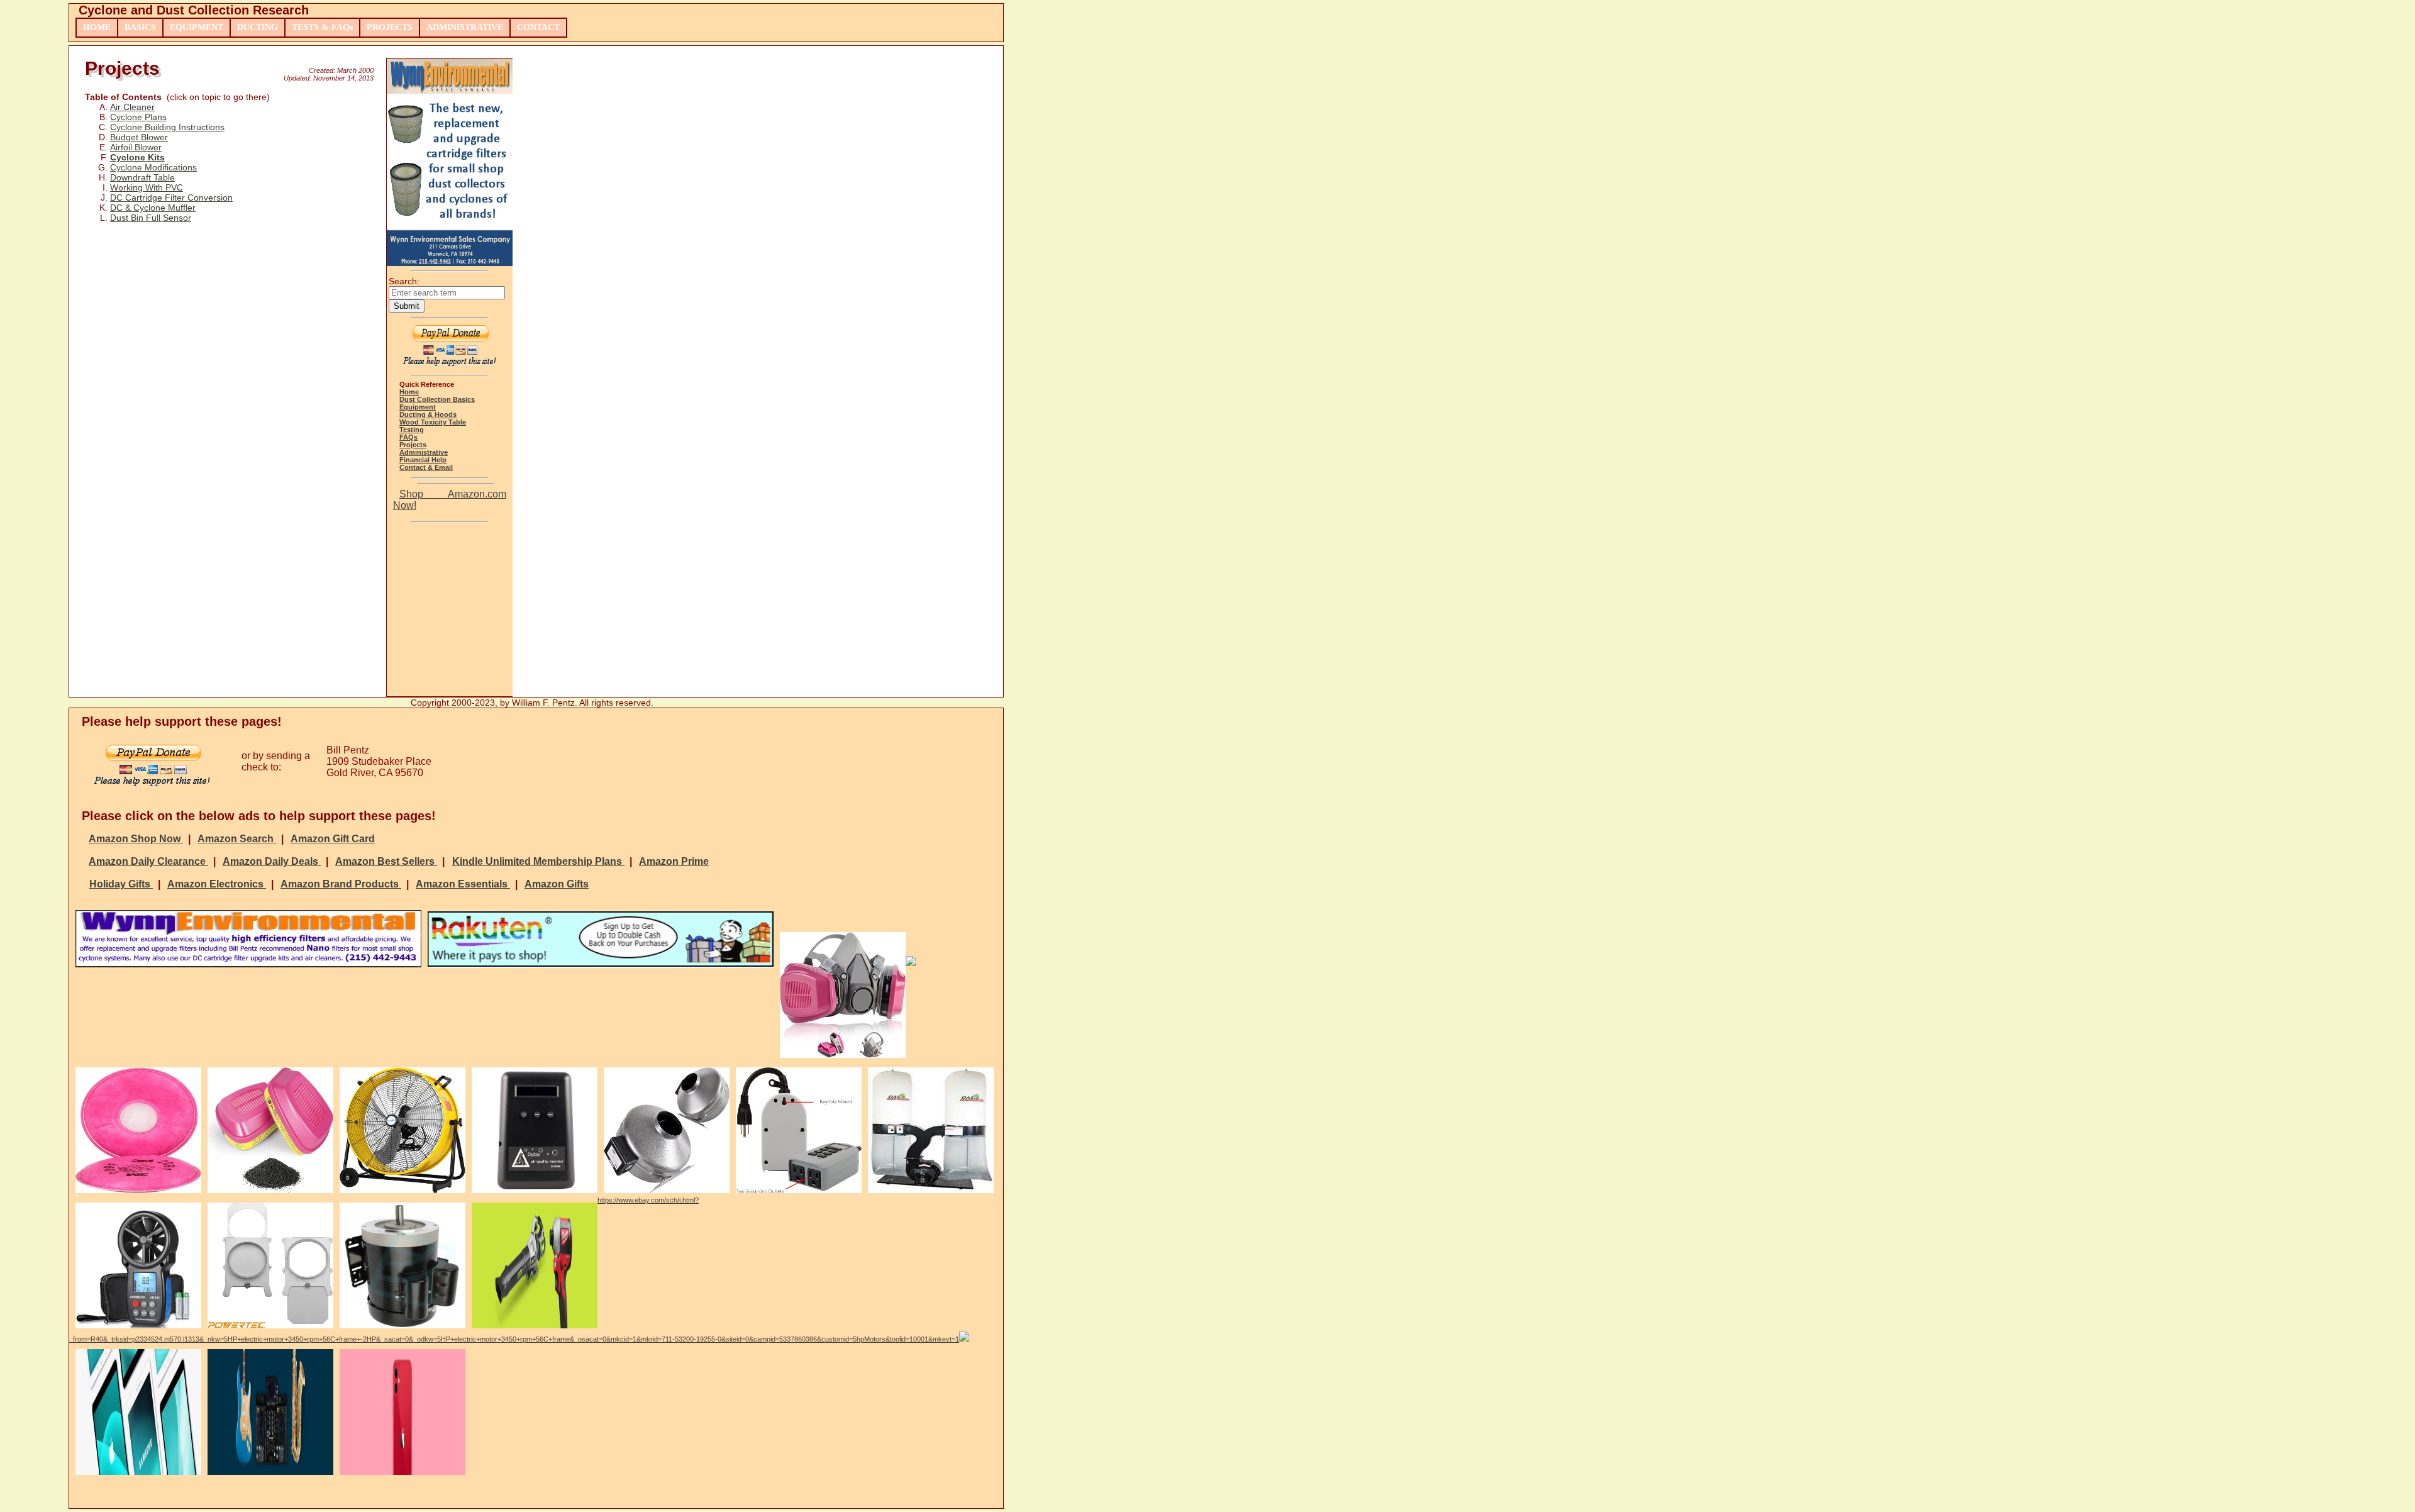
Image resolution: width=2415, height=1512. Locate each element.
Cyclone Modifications (153, 167)
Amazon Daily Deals (272, 861)
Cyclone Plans (138, 117)
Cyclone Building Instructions (167, 127)
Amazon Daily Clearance (148, 861)
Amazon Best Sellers (386, 861)
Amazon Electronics (217, 884)
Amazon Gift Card (333, 839)
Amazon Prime (674, 861)
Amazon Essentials (463, 884)
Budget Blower (139, 137)
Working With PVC (147, 187)
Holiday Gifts (121, 884)
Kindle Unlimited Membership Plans (538, 861)
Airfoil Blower (136, 147)
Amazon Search (237, 839)
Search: (404, 281)
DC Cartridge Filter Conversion (171, 197)
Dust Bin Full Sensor (151, 218)
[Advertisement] (450, 613)
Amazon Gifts (557, 884)
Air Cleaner (132, 107)
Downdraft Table (142, 177)
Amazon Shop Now (136, 839)
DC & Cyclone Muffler (153, 208)
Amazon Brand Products (341, 884)
